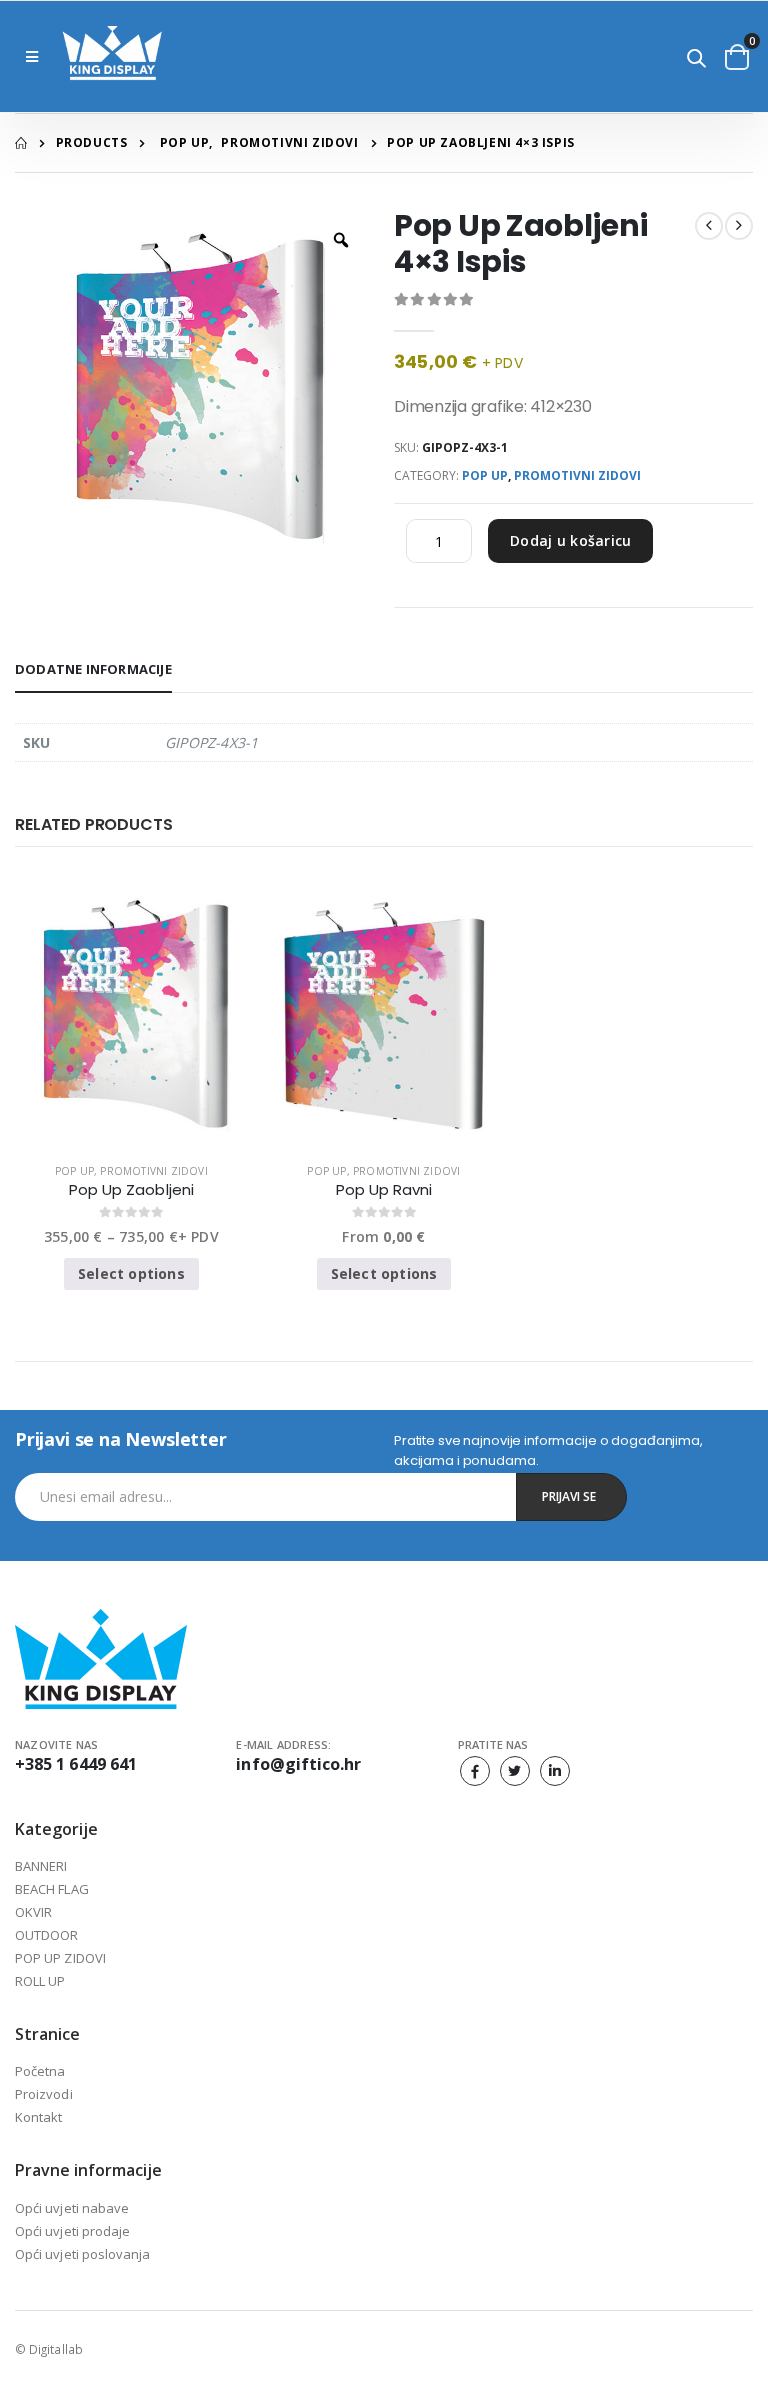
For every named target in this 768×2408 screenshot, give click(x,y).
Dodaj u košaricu (570, 540)
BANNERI (41, 1866)
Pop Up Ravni (384, 1190)
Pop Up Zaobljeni (131, 1190)
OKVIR (33, 1912)
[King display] (112, 56)
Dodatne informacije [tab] (93, 669)
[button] (696, 59)
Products (92, 142)
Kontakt (38, 2117)
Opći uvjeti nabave (72, 2208)
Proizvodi (44, 2094)
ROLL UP (40, 1981)
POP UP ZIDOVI (60, 1958)
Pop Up (185, 142)
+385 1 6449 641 (76, 1764)
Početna (40, 2071)
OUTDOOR (46, 1935)
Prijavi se (569, 1496)
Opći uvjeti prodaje (72, 2231)
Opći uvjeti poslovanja (82, 2254)
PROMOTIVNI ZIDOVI (289, 142)
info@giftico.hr (298, 1764)
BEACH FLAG (52, 1889)
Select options (131, 1273)
